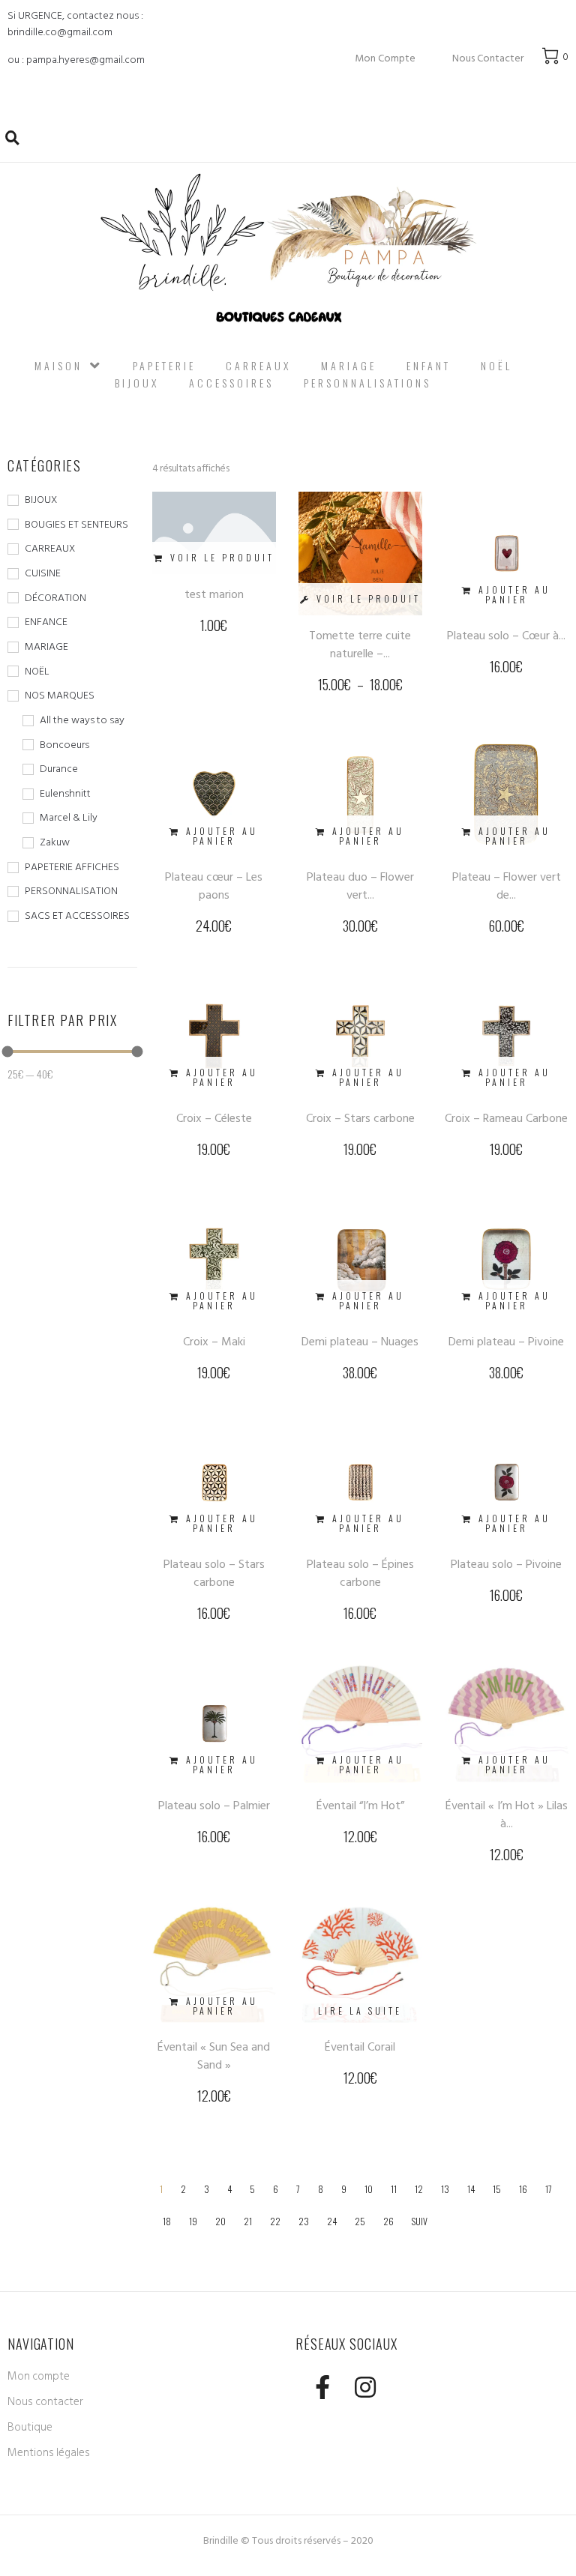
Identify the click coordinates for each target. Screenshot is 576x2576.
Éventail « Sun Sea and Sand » (214, 2056)
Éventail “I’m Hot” (360, 1806)
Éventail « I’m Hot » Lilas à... (507, 1815)
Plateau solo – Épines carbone (360, 1573)
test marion (214, 594)
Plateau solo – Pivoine (506, 1564)
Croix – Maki (214, 1342)
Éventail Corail (360, 2047)
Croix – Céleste (214, 1118)
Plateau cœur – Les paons (214, 886)
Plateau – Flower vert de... (507, 886)
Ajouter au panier (514, 594)
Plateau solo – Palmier (214, 1806)
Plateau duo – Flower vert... (360, 886)
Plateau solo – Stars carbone (214, 1573)
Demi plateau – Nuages (360, 1342)
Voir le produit (222, 557)
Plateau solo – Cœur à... (506, 636)
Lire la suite (360, 2011)
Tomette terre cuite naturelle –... (360, 645)
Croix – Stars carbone (360, 1118)
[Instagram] (365, 2387)
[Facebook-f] (322, 2387)
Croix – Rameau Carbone (506, 1118)
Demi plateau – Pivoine (506, 1342)
